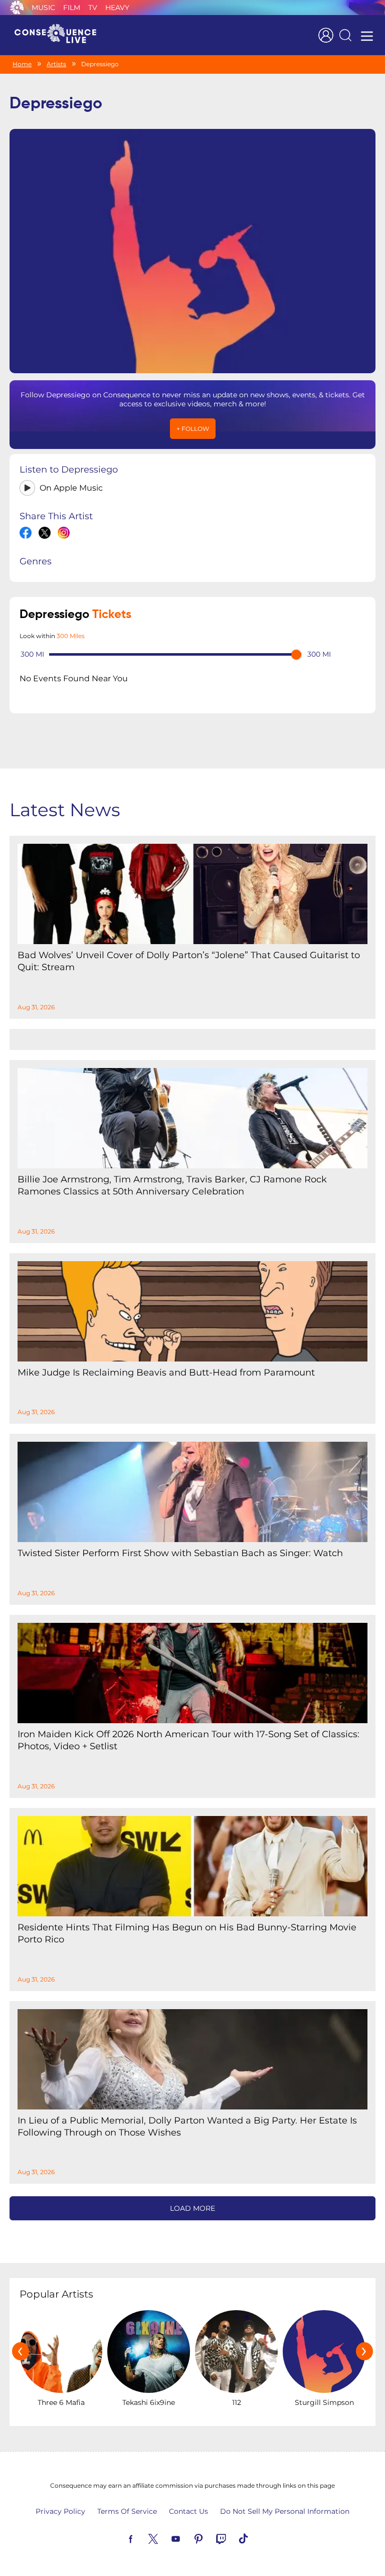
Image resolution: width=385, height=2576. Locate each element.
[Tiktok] (255, 2538)
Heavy (117, 8)
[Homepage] (60, 35)
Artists (56, 64)
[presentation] (21, 2351)
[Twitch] (233, 2538)
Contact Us (188, 2511)
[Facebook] (142, 2538)
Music (43, 8)
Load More (192, 2208)
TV (93, 8)
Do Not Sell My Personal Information (285, 2511)
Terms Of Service (127, 2511)
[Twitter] (165, 2538)
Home (22, 64)
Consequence (17, 8)
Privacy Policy (60, 2511)
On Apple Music (71, 488)
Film (72, 8)
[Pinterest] (210, 2538)
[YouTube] (187, 2538)
